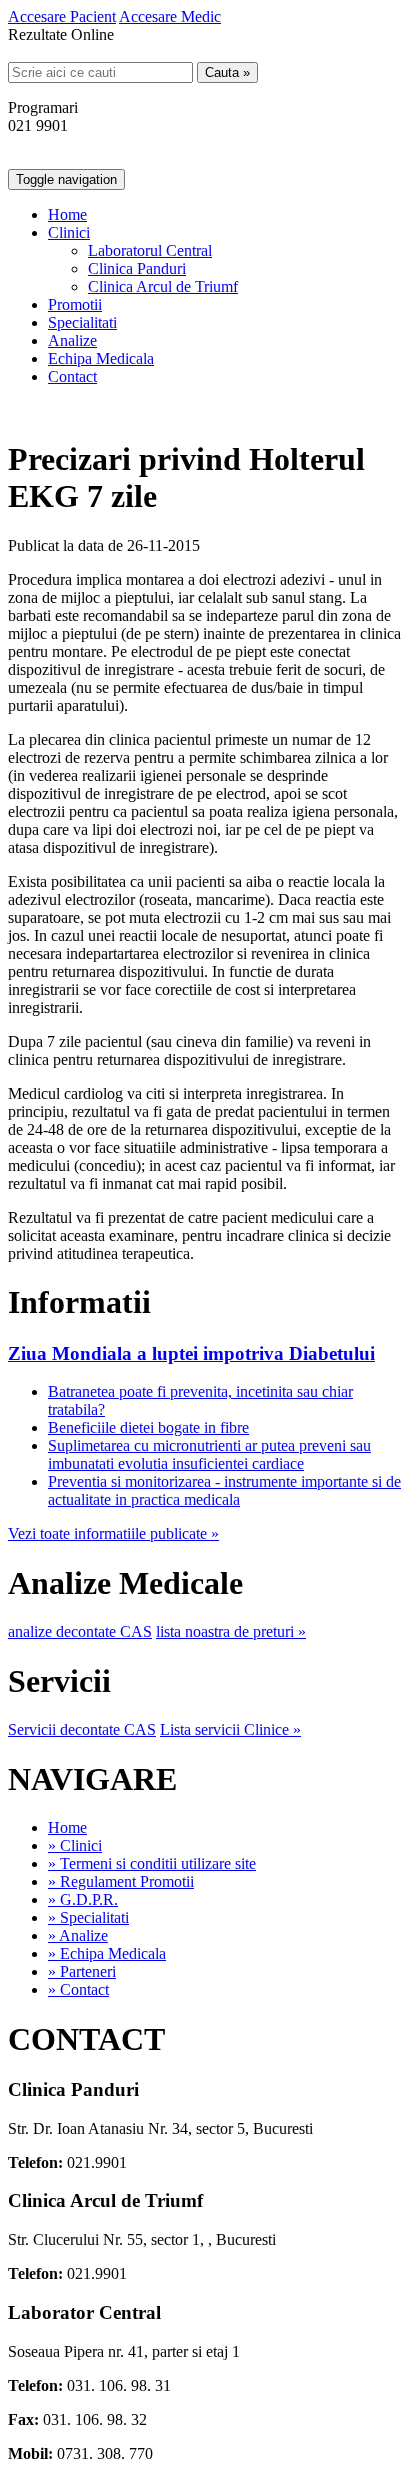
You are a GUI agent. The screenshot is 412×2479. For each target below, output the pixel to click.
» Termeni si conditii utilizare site (152, 1863)
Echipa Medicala (101, 358)
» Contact (78, 1989)
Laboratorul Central (150, 250)
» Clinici (75, 1845)
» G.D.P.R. (83, 1899)
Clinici (69, 232)
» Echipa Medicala (107, 1953)
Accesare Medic (170, 16)
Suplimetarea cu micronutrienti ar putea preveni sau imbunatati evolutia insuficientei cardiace (209, 1454)
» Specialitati (88, 1917)
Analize (72, 340)
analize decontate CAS (80, 1631)
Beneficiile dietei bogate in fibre (148, 1427)
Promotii (75, 304)
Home (67, 214)
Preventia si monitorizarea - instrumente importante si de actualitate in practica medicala (224, 1490)
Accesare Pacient (62, 16)
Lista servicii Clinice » (230, 1729)
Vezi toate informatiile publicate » (113, 1533)
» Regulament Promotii (121, 1881)
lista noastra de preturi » (231, 1631)
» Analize (78, 1935)
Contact (72, 376)
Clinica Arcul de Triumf (163, 286)
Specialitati (82, 322)
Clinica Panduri (137, 268)
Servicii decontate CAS (82, 1729)
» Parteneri (82, 1971)
